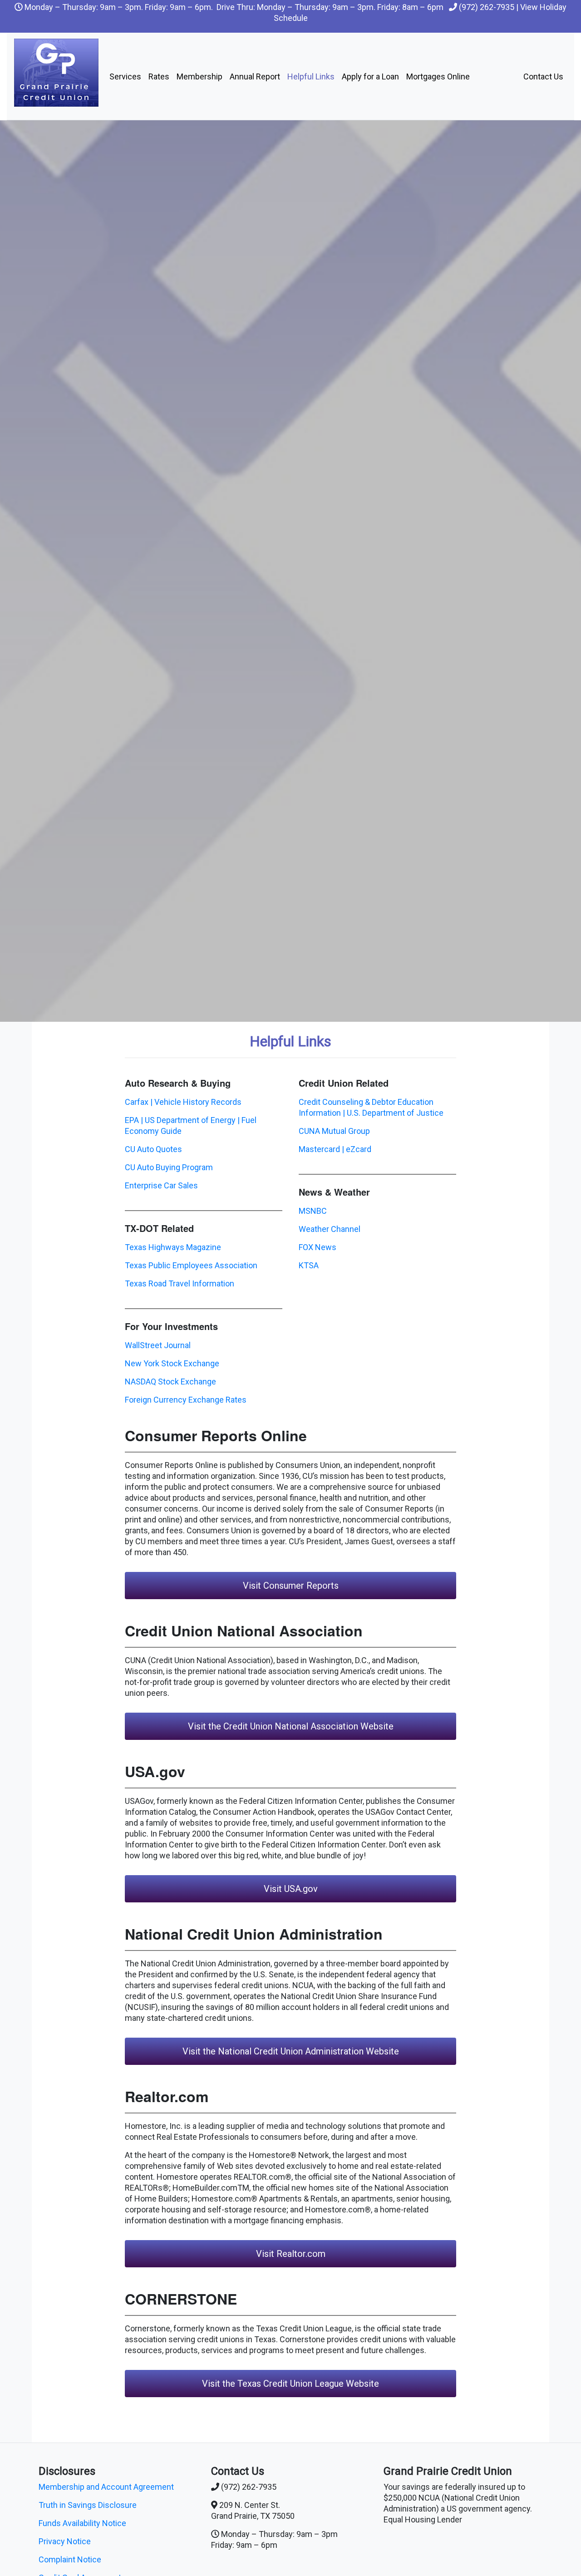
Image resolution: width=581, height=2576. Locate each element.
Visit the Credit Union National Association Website (291, 1726)
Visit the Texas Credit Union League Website (290, 2384)
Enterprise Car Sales (161, 1185)
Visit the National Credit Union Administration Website (291, 2051)
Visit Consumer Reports (291, 1586)
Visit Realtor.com (291, 2254)
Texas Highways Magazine (173, 1247)
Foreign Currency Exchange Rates (186, 1400)
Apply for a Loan (370, 76)
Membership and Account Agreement (106, 2487)
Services (125, 76)
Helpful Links (311, 76)
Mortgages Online (438, 76)
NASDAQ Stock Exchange (170, 1382)
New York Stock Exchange (172, 1363)
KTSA (309, 1265)
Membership (199, 76)
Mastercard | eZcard (335, 1149)
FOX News (318, 1247)
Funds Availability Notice (82, 2523)
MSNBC (313, 1211)
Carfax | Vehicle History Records (183, 1102)
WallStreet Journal (158, 1345)
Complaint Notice (70, 2559)
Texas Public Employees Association (191, 1265)
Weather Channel (330, 1229)
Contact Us (543, 76)
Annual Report (255, 76)
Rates (159, 76)
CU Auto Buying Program (169, 1167)
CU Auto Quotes (153, 1149)
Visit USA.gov (291, 1889)
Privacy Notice (65, 2541)
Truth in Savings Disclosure (88, 2505)
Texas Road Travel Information (180, 1283)
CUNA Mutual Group (334, 1131)
